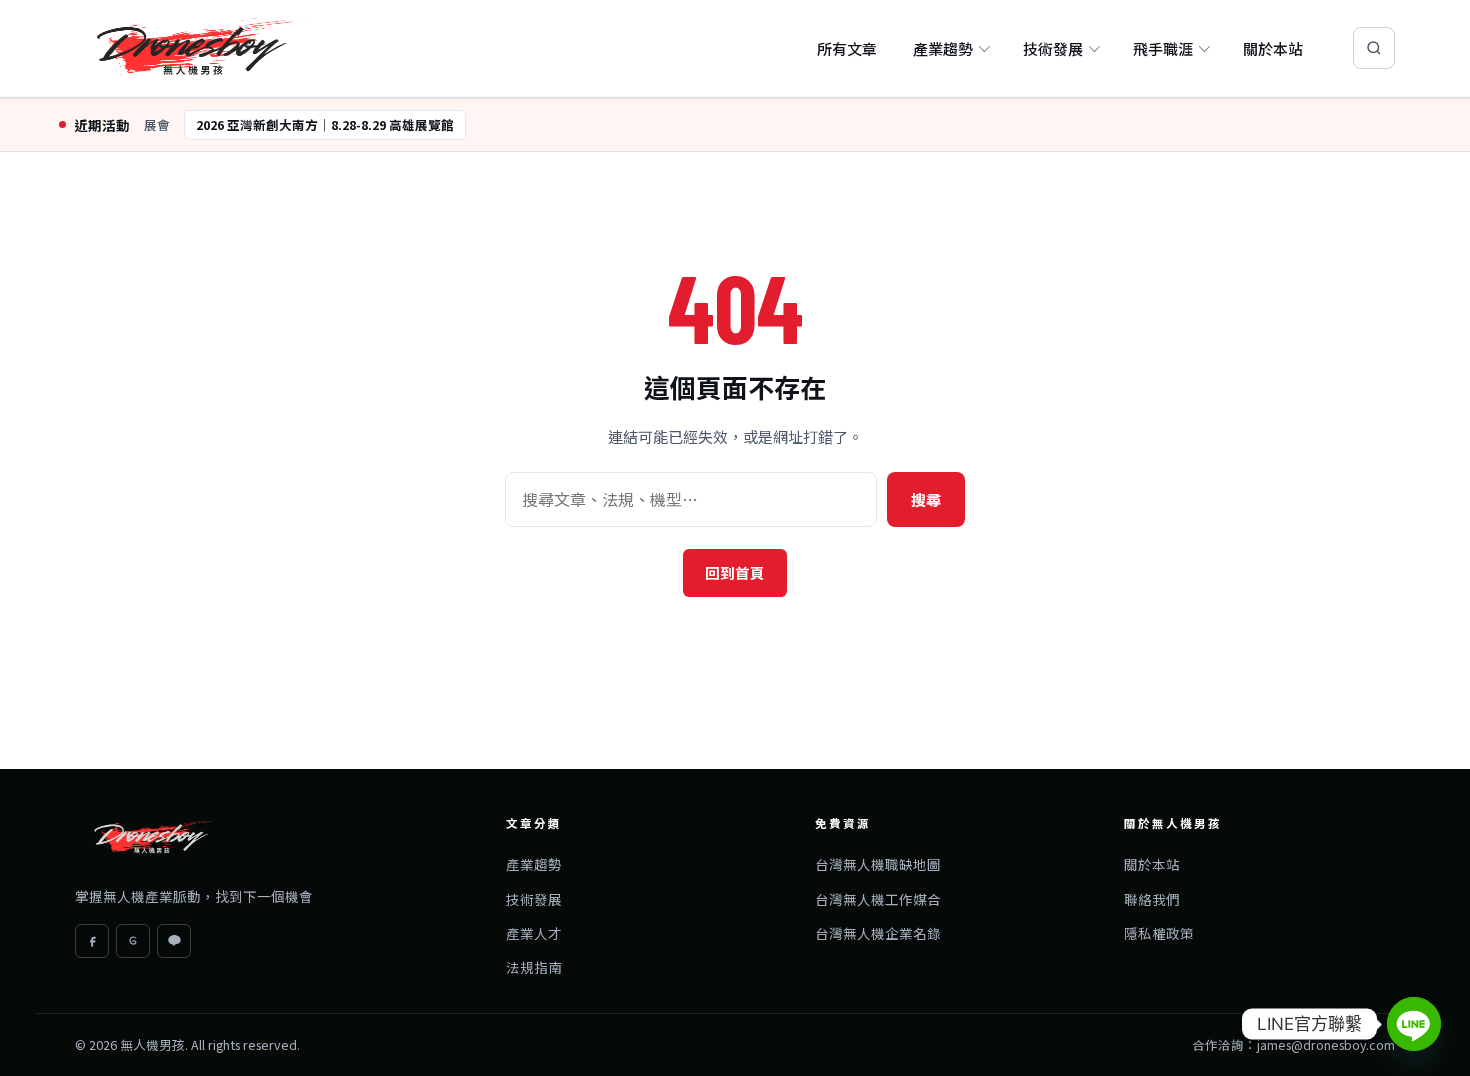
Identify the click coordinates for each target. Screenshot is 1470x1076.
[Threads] (133, 941)
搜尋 (926, 499)
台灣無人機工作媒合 (878, 899)
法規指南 (534, 967)
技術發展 (1053, 48)
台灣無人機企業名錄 (878, 933)
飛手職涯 (1163, 48)
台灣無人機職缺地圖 (878, 864)
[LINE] (174, 941)
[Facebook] (92, 941)
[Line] (1414, 1024)
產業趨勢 (943, 48)
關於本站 (1273, 48)
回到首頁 (735, 572)
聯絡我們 (1152, 899)
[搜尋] (1374, 48)
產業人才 (534, 933)
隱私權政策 (1159, 933)
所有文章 (847, 48)
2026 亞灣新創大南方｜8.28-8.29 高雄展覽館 (325, 124)
